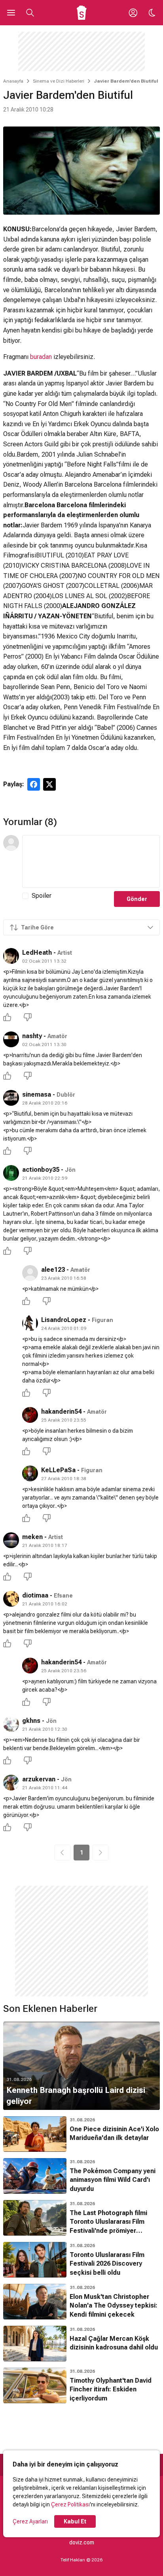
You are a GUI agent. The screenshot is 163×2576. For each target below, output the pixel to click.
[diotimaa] (11, 1599)
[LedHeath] (11, 956)
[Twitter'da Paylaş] (49, 784)
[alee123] (30, 1273)
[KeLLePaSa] (30, 1473)
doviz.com (82, 2542)
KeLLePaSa (58, 1470)
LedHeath (37, 953)
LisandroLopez (64, 1320)
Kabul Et (75, 2521)
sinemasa (37, 1094)
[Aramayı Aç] (30, 13)
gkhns (31, 1721)
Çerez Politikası (70, 2504)
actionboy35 (41, 1170)
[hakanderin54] (30, 1415)
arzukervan (39, 1779)
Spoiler (42, 896)
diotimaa (35, 1595)
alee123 (53, 1270)
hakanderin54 (61, 1412)
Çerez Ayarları (30, 2521)
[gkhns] (11, 1724)
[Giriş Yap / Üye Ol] (133, 13)
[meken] (11, 1540)
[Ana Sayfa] (82, 13)
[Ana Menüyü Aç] (11, 13)
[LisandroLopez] (30, 1323)
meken (32, 1537)
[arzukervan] (11, 1783)
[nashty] (11, 1039)
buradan (41, 357)
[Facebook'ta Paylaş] (34, 784)
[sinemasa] (11, 1098)
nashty (32, 1036)
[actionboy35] (11, 1173)
